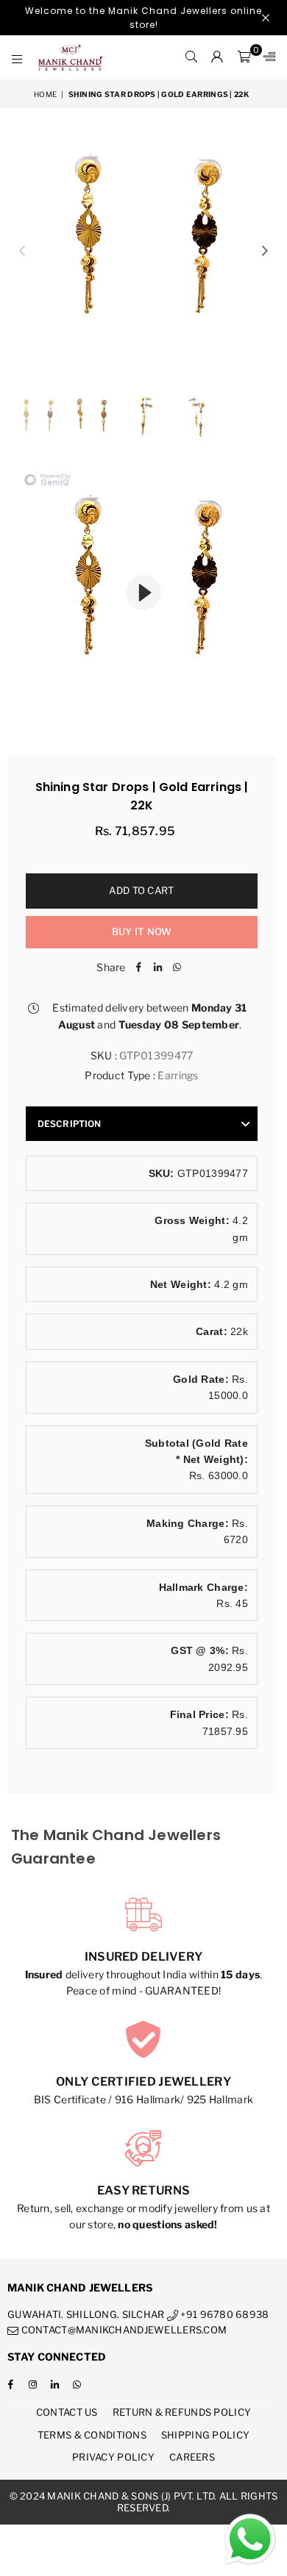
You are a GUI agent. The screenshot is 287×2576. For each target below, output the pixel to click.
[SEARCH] (192, 57)
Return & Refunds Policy (182, 2412)
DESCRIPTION (69, 1124)
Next (265, 251)
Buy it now (142, 931)
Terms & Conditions (92, 2435)
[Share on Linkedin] (158, 967)
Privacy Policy (113, 2457)
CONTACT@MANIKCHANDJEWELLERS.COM (123, 2330)
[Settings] (266, 57)
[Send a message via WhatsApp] (250, 2539)
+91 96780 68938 (223, 2314)
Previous (22, 251)
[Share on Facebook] (139, 967)
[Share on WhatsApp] (177, 967)
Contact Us (67, 2412)
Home (45, 94)
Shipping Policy (205, 2435)
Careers (192, 2457)
